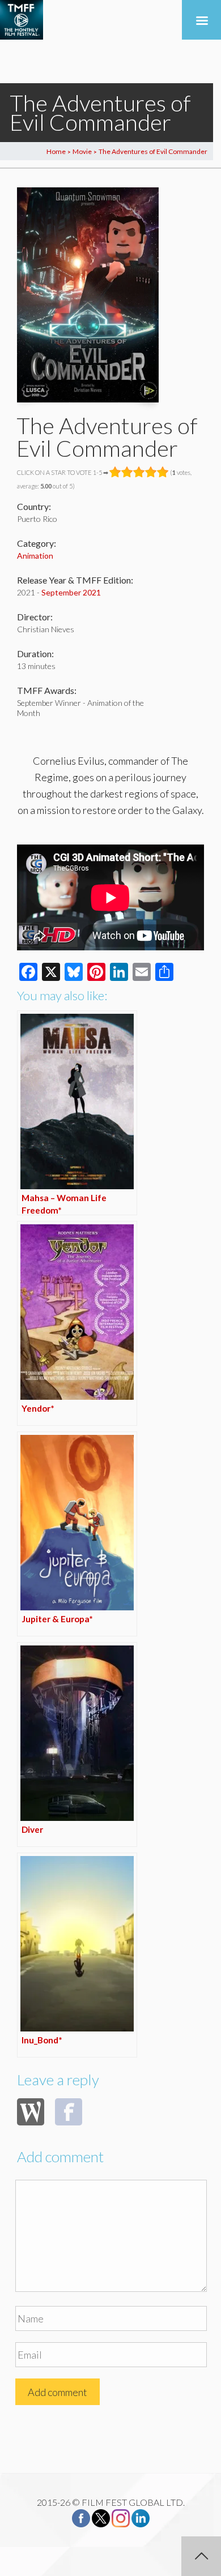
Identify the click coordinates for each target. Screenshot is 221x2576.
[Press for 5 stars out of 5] (163, 472)
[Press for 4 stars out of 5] (151, 472)
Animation (35, 556)
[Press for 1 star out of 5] (115, 472)
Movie (82, 151)
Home (56, 151)
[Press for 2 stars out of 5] (127, 472)
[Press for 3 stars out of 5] (139, 472)
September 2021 (71, 592)
